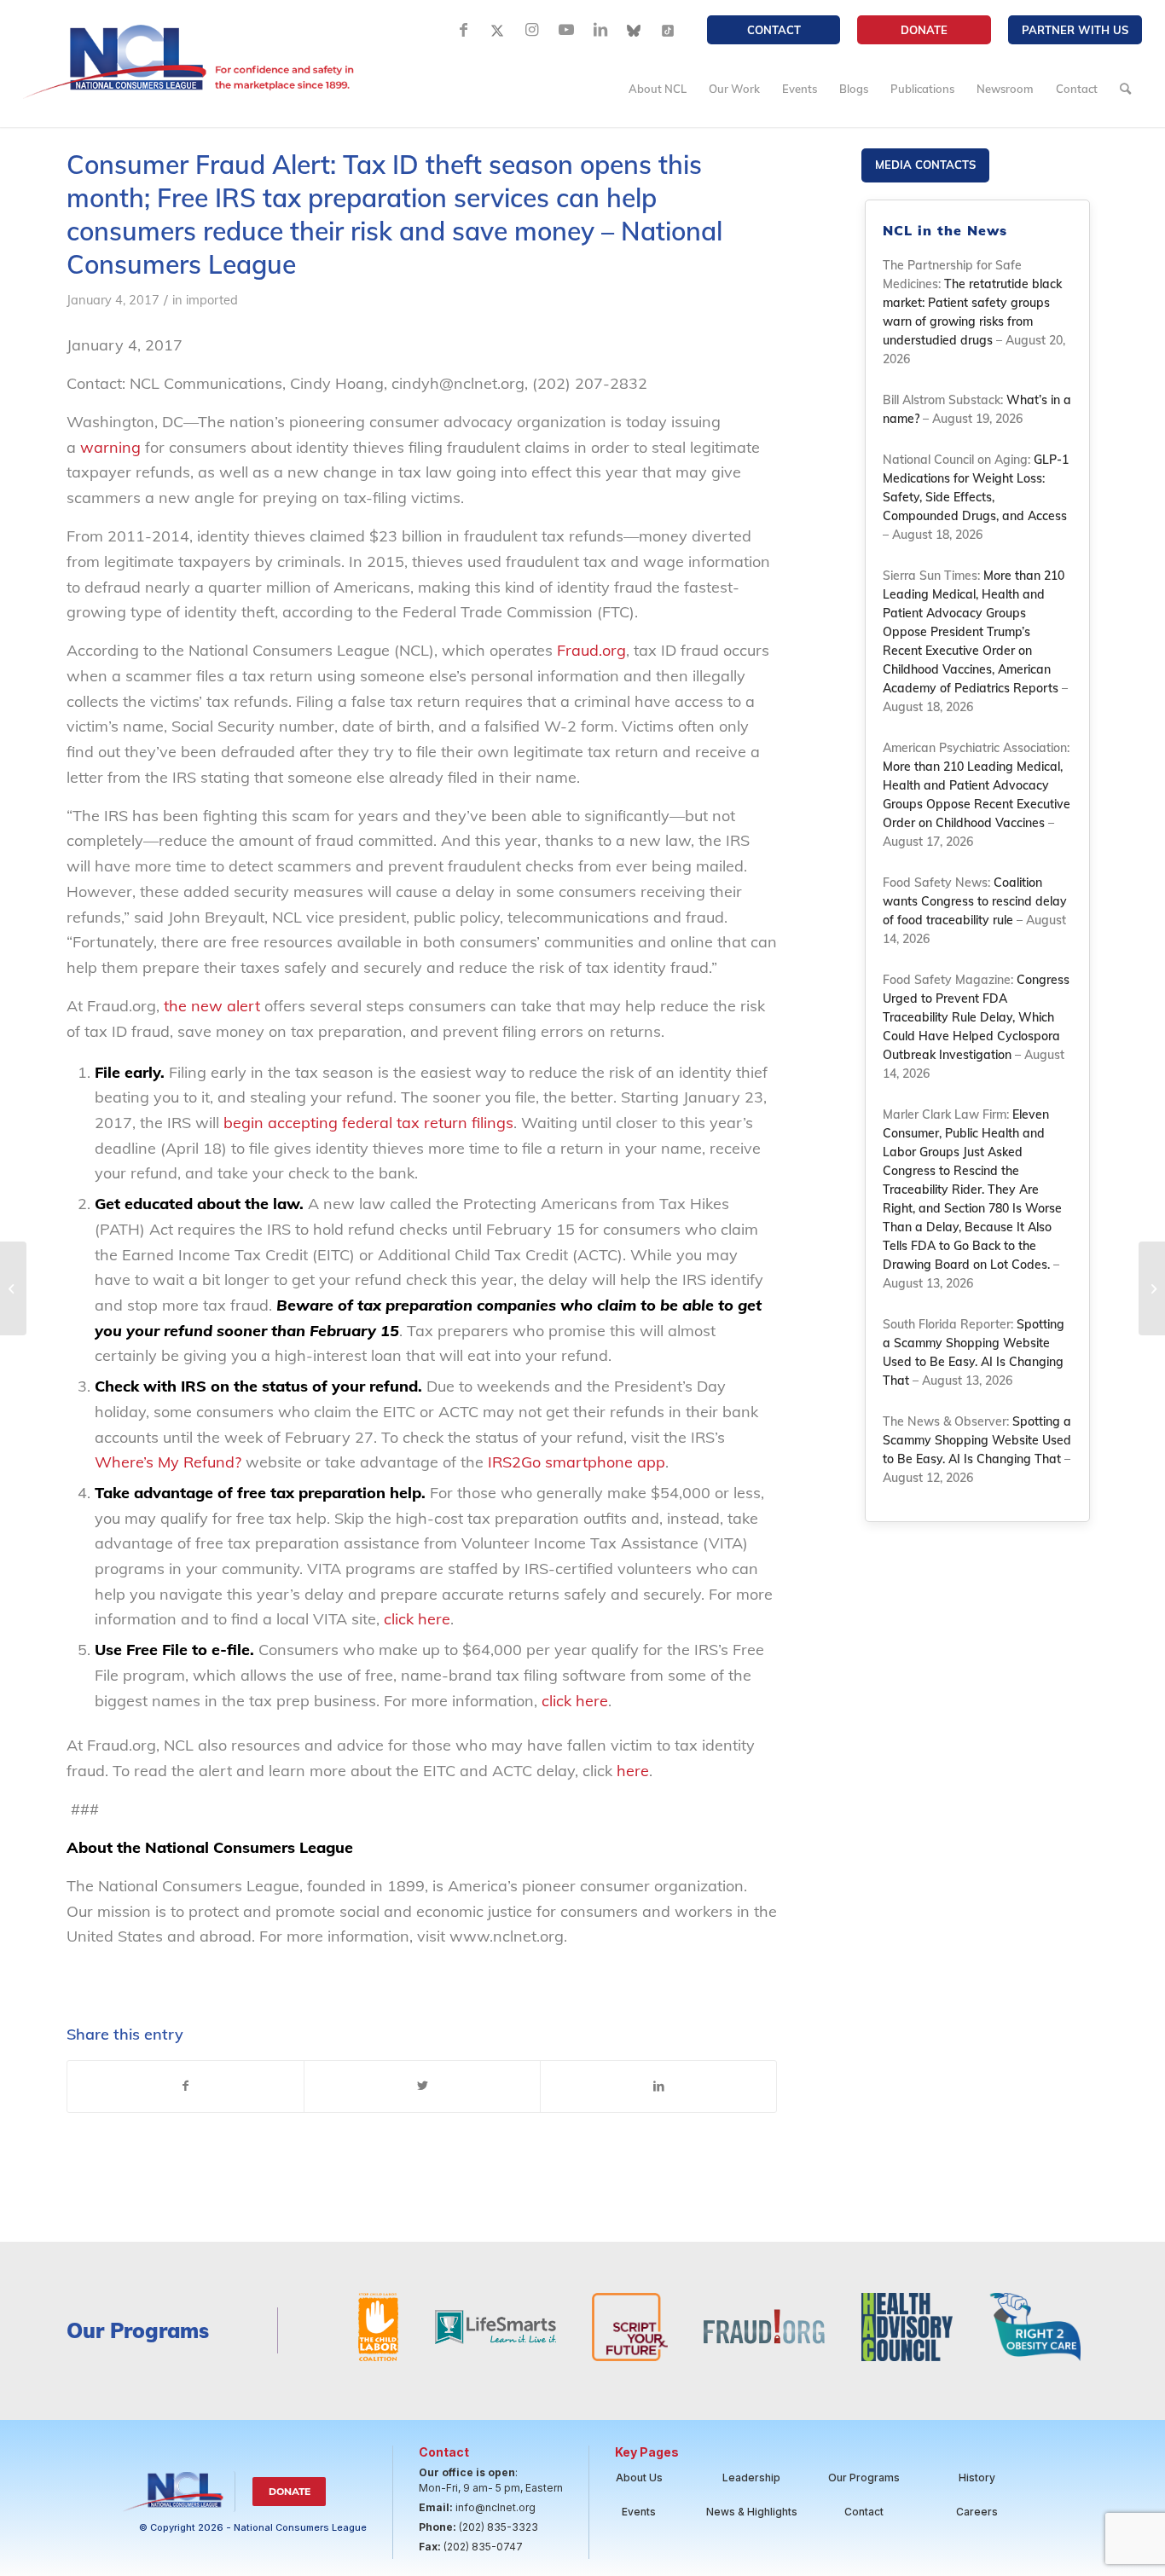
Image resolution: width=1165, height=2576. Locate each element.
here (633, 1771)
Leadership (751, 2478)
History (977, 2478)
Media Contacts (925, 165)
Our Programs (864, 2478)
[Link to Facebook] (464, 30)
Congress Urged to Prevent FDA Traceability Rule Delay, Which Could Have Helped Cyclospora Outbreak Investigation (976, 1017)
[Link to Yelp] (669, 30)
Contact (774, 30)
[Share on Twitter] (422, 2087)
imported (212, 300)
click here (417, 1619)
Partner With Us (1075, 30)
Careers (977, 2512)
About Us (639, 2478)
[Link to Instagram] (532, 30)
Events (639, 2512)
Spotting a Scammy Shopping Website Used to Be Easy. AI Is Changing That (977, 1440)
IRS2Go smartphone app (577, 1462)
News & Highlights (752, 2512)
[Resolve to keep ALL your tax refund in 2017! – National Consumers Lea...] (13, 1288)
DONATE (924, 30)
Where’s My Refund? (168, 1462)
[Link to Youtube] (566, 30)
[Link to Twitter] (498, 30)
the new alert (212, 1006)
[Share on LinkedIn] (658, 2087)
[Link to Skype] (635, 30)
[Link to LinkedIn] (600, 30)
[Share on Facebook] (185, 2087)
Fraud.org (591, 650)
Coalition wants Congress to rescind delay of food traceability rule (975, 901)
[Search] (1125, 89)
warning (110, 447)
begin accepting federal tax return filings (368, 1123)
